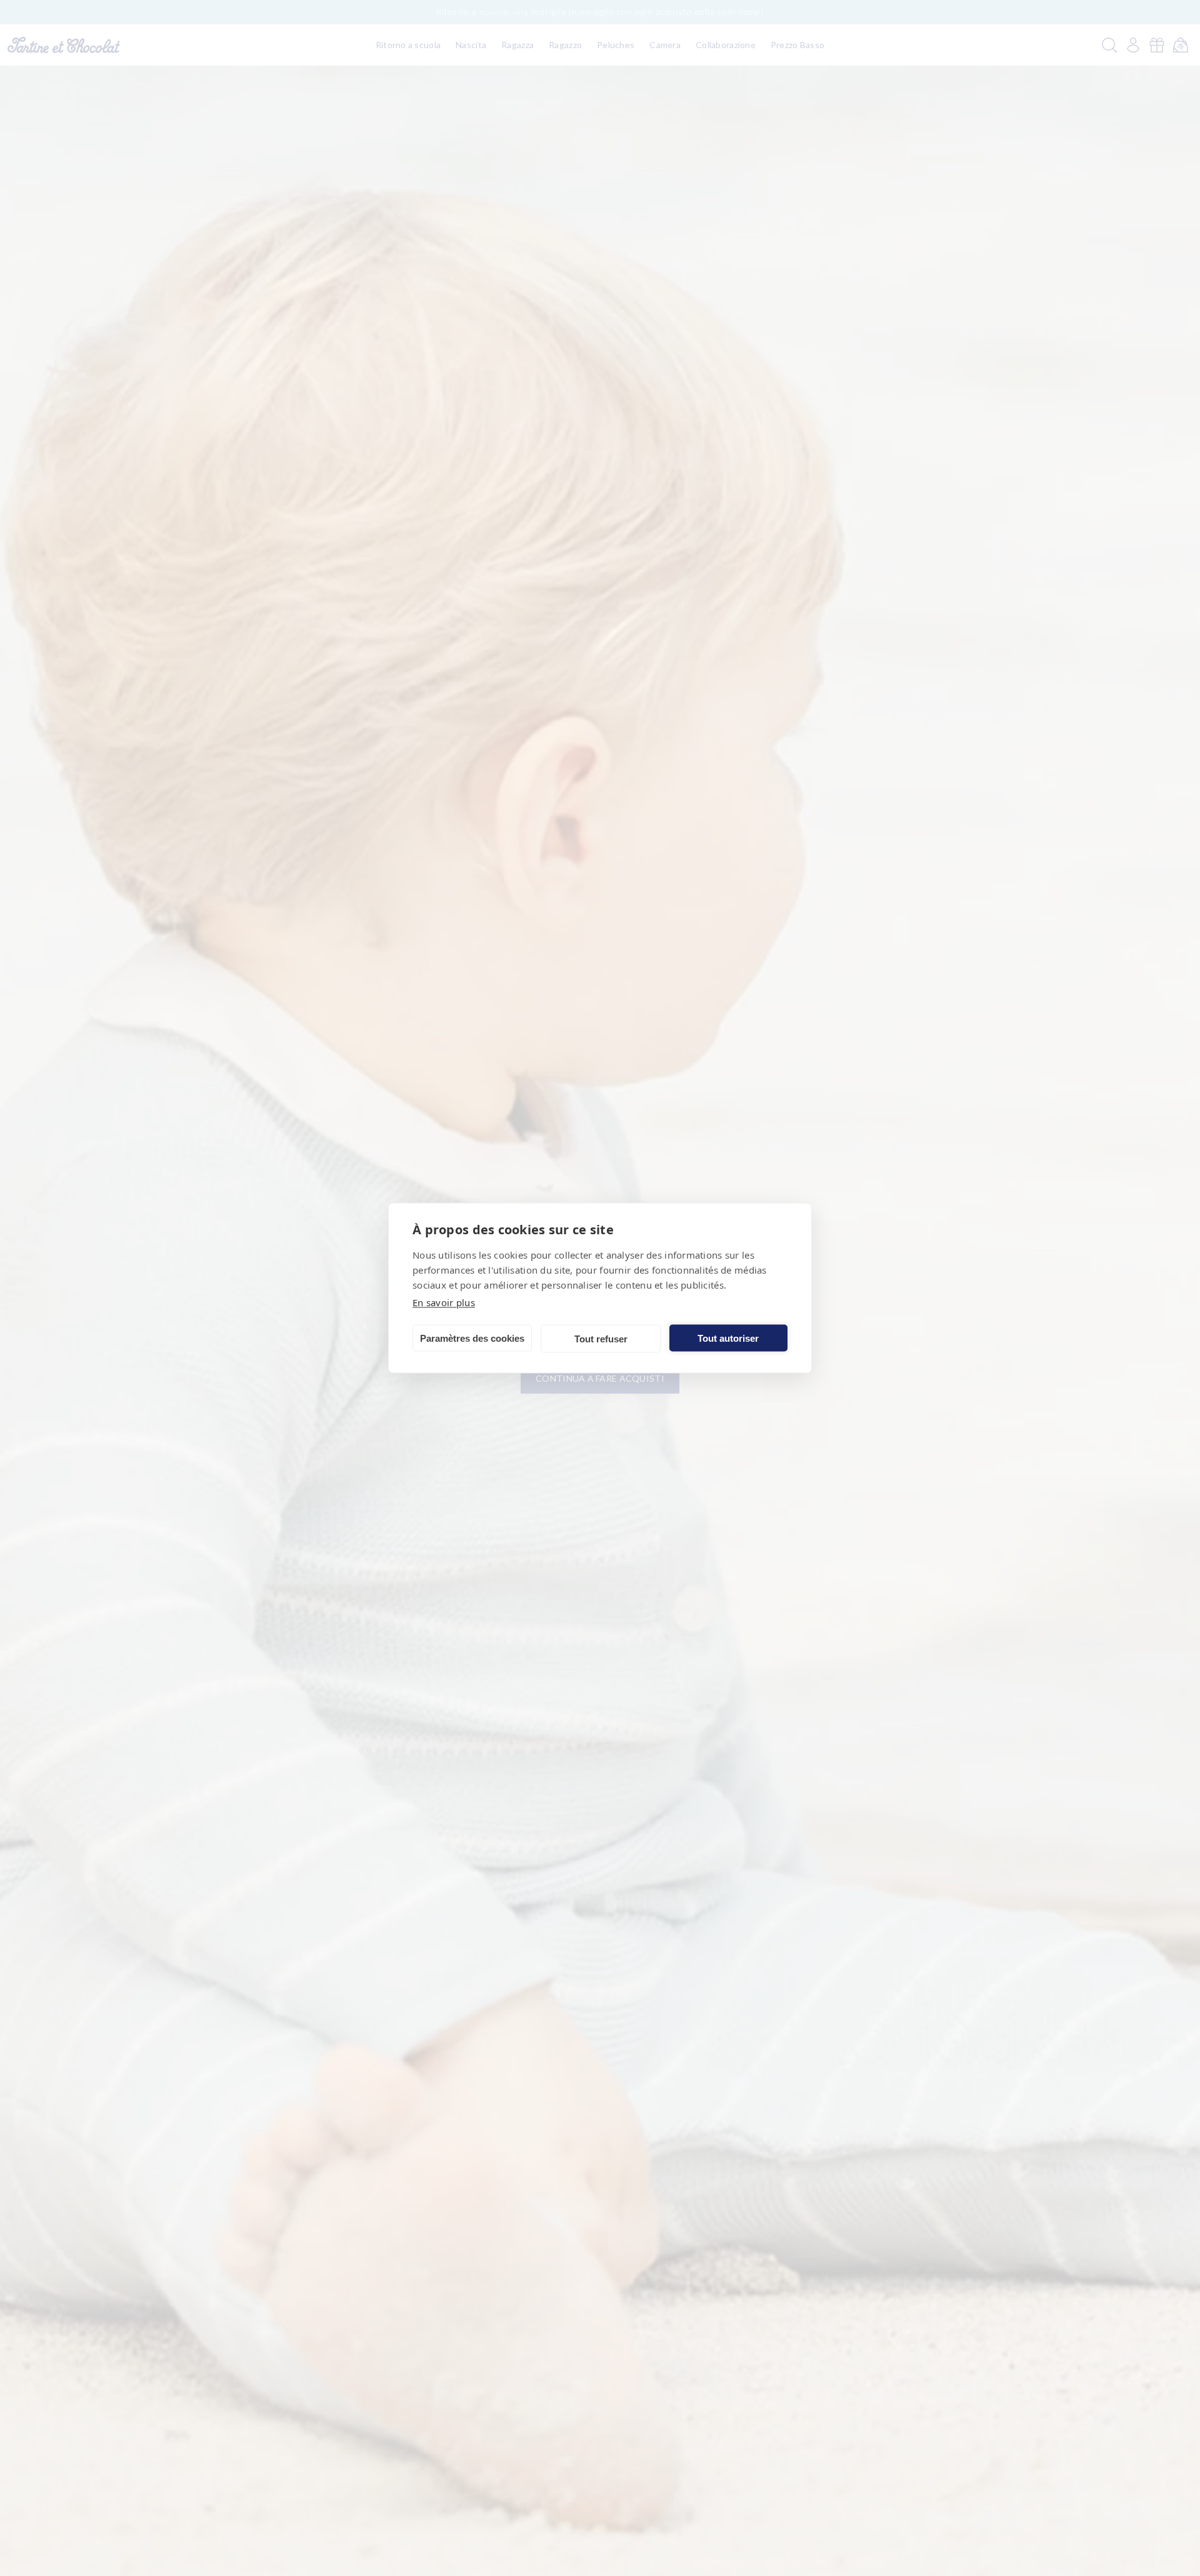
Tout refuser (601, 1338)
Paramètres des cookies (472, 1338)
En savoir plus (444, 1302)
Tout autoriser (728, 1338)
